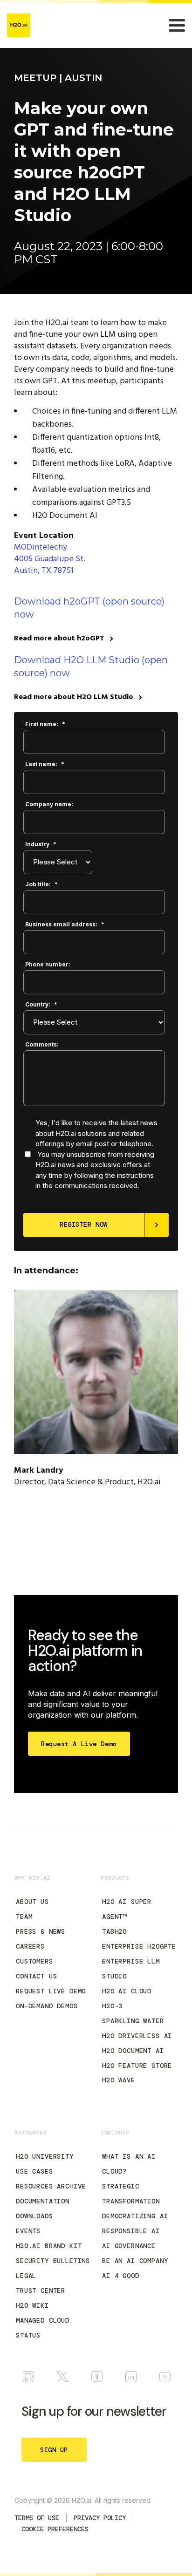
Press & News (41, 1931)
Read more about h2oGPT (59, 639)
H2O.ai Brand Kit (49, 2246)
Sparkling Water (133, 2021)
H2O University (45, 2156)
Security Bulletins (53, 2261)
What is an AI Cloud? (129, 2164)
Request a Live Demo (79, 1744)
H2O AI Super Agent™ (127, 1909)
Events (28, 2231)
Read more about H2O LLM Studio (74, 697)
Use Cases (34, 2171)
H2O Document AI (133, 2051)
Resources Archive (51, 2186)
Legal (26, 2276)
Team (24, 1917)
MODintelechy (41, 547)
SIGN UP (54, 2450)
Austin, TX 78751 (44, 571)
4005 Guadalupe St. (50, 559)
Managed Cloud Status (43, 2328)
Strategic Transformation (131, 2194)
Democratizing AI (135, 2216)
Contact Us (36, 1976)
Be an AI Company (135, 2261)
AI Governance (129, 2246)
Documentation (43, 2201)
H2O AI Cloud (127, 1991)
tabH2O (114, 1931)
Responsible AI (131, 2231)
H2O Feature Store (137, 2066)
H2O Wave (119, 2080)
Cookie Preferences (55, 2529)
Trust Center (41, 2291)
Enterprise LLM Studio (131, 1969)
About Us (32, 1902)
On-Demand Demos (47, 2006)
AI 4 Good (121, 2276)
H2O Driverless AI (137, 2036)
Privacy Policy (100, 2518)
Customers (34, 1961)
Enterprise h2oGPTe (139, 1946)
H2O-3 (112, 2006)
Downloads (34, 2216)
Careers (30, 1946)
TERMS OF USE (37, 2518)
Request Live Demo (51, 1991)
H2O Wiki (32, 2305)
